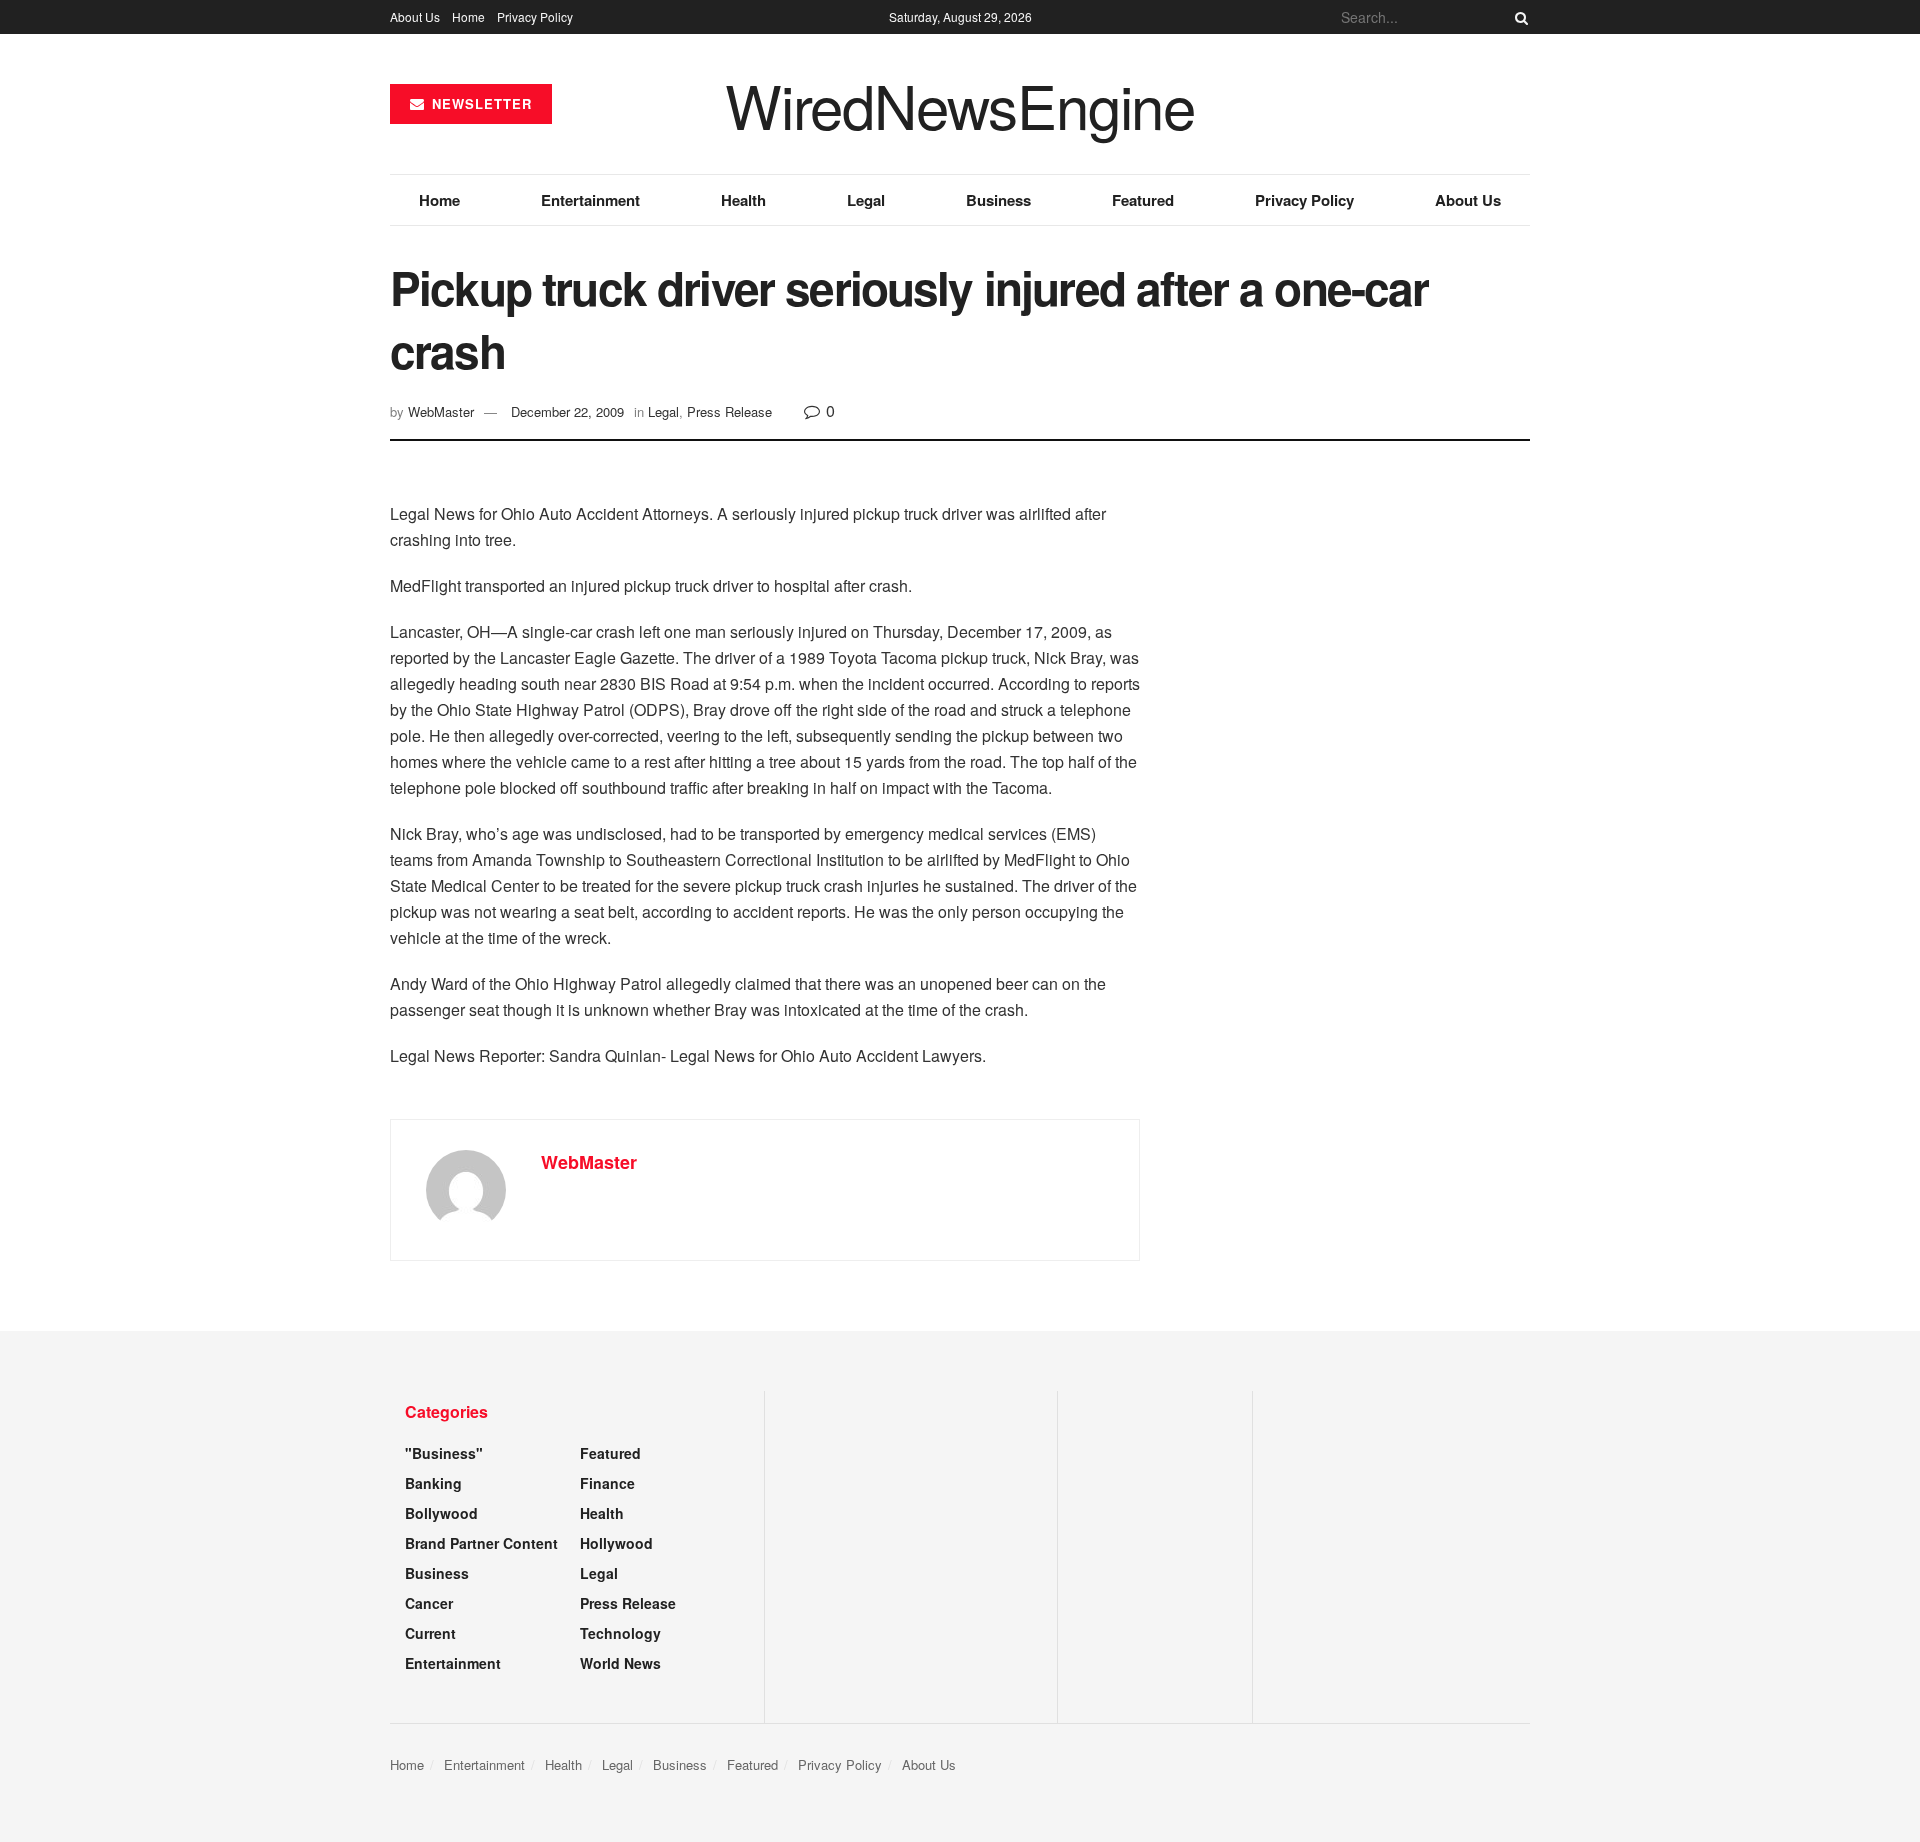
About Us (415, 16)
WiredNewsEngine (960, 104)
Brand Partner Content (481, 1543)
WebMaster (441, 411)
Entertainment (590, 200)
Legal (866, 200)
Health (743, 200)
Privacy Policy (535, 16)
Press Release (729, 411)
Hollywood (616, 1543)
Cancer (429, 1603)
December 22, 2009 (567, 411)
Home (468, 16)
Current (430, 1633)
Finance (607, 1483)
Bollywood (441, 1513)
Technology (620, 1633)
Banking (433, 1483)
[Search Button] (1518, 17)
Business (998, 200)
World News (620, 1663)
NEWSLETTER (479, 103)
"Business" (444, 1453)
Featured (1143, 200)
